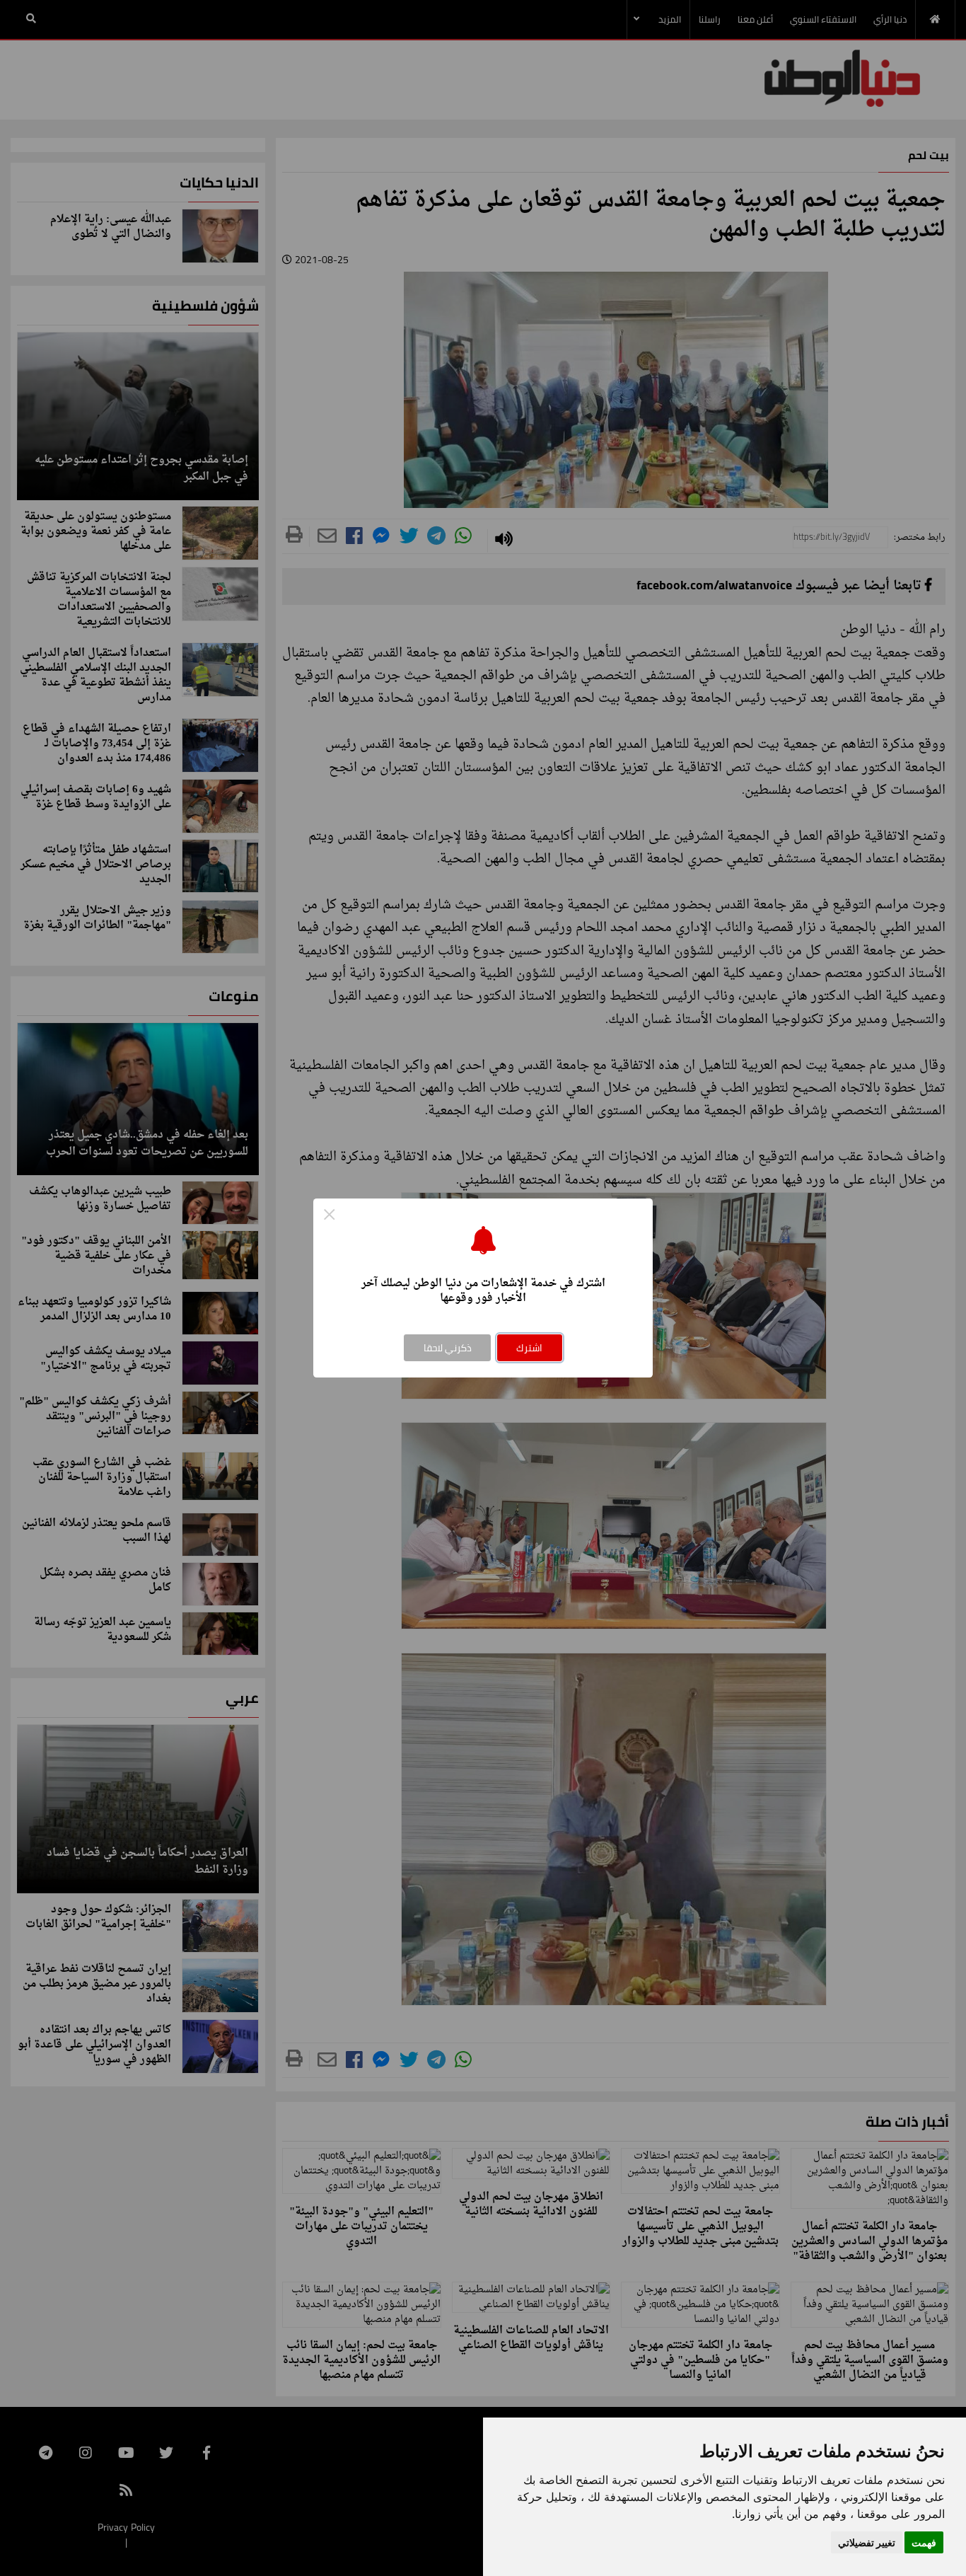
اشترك (529, 1348)
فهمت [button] (924, 2542)
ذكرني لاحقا (448, 1348)
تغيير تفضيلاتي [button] (867, 2542)
